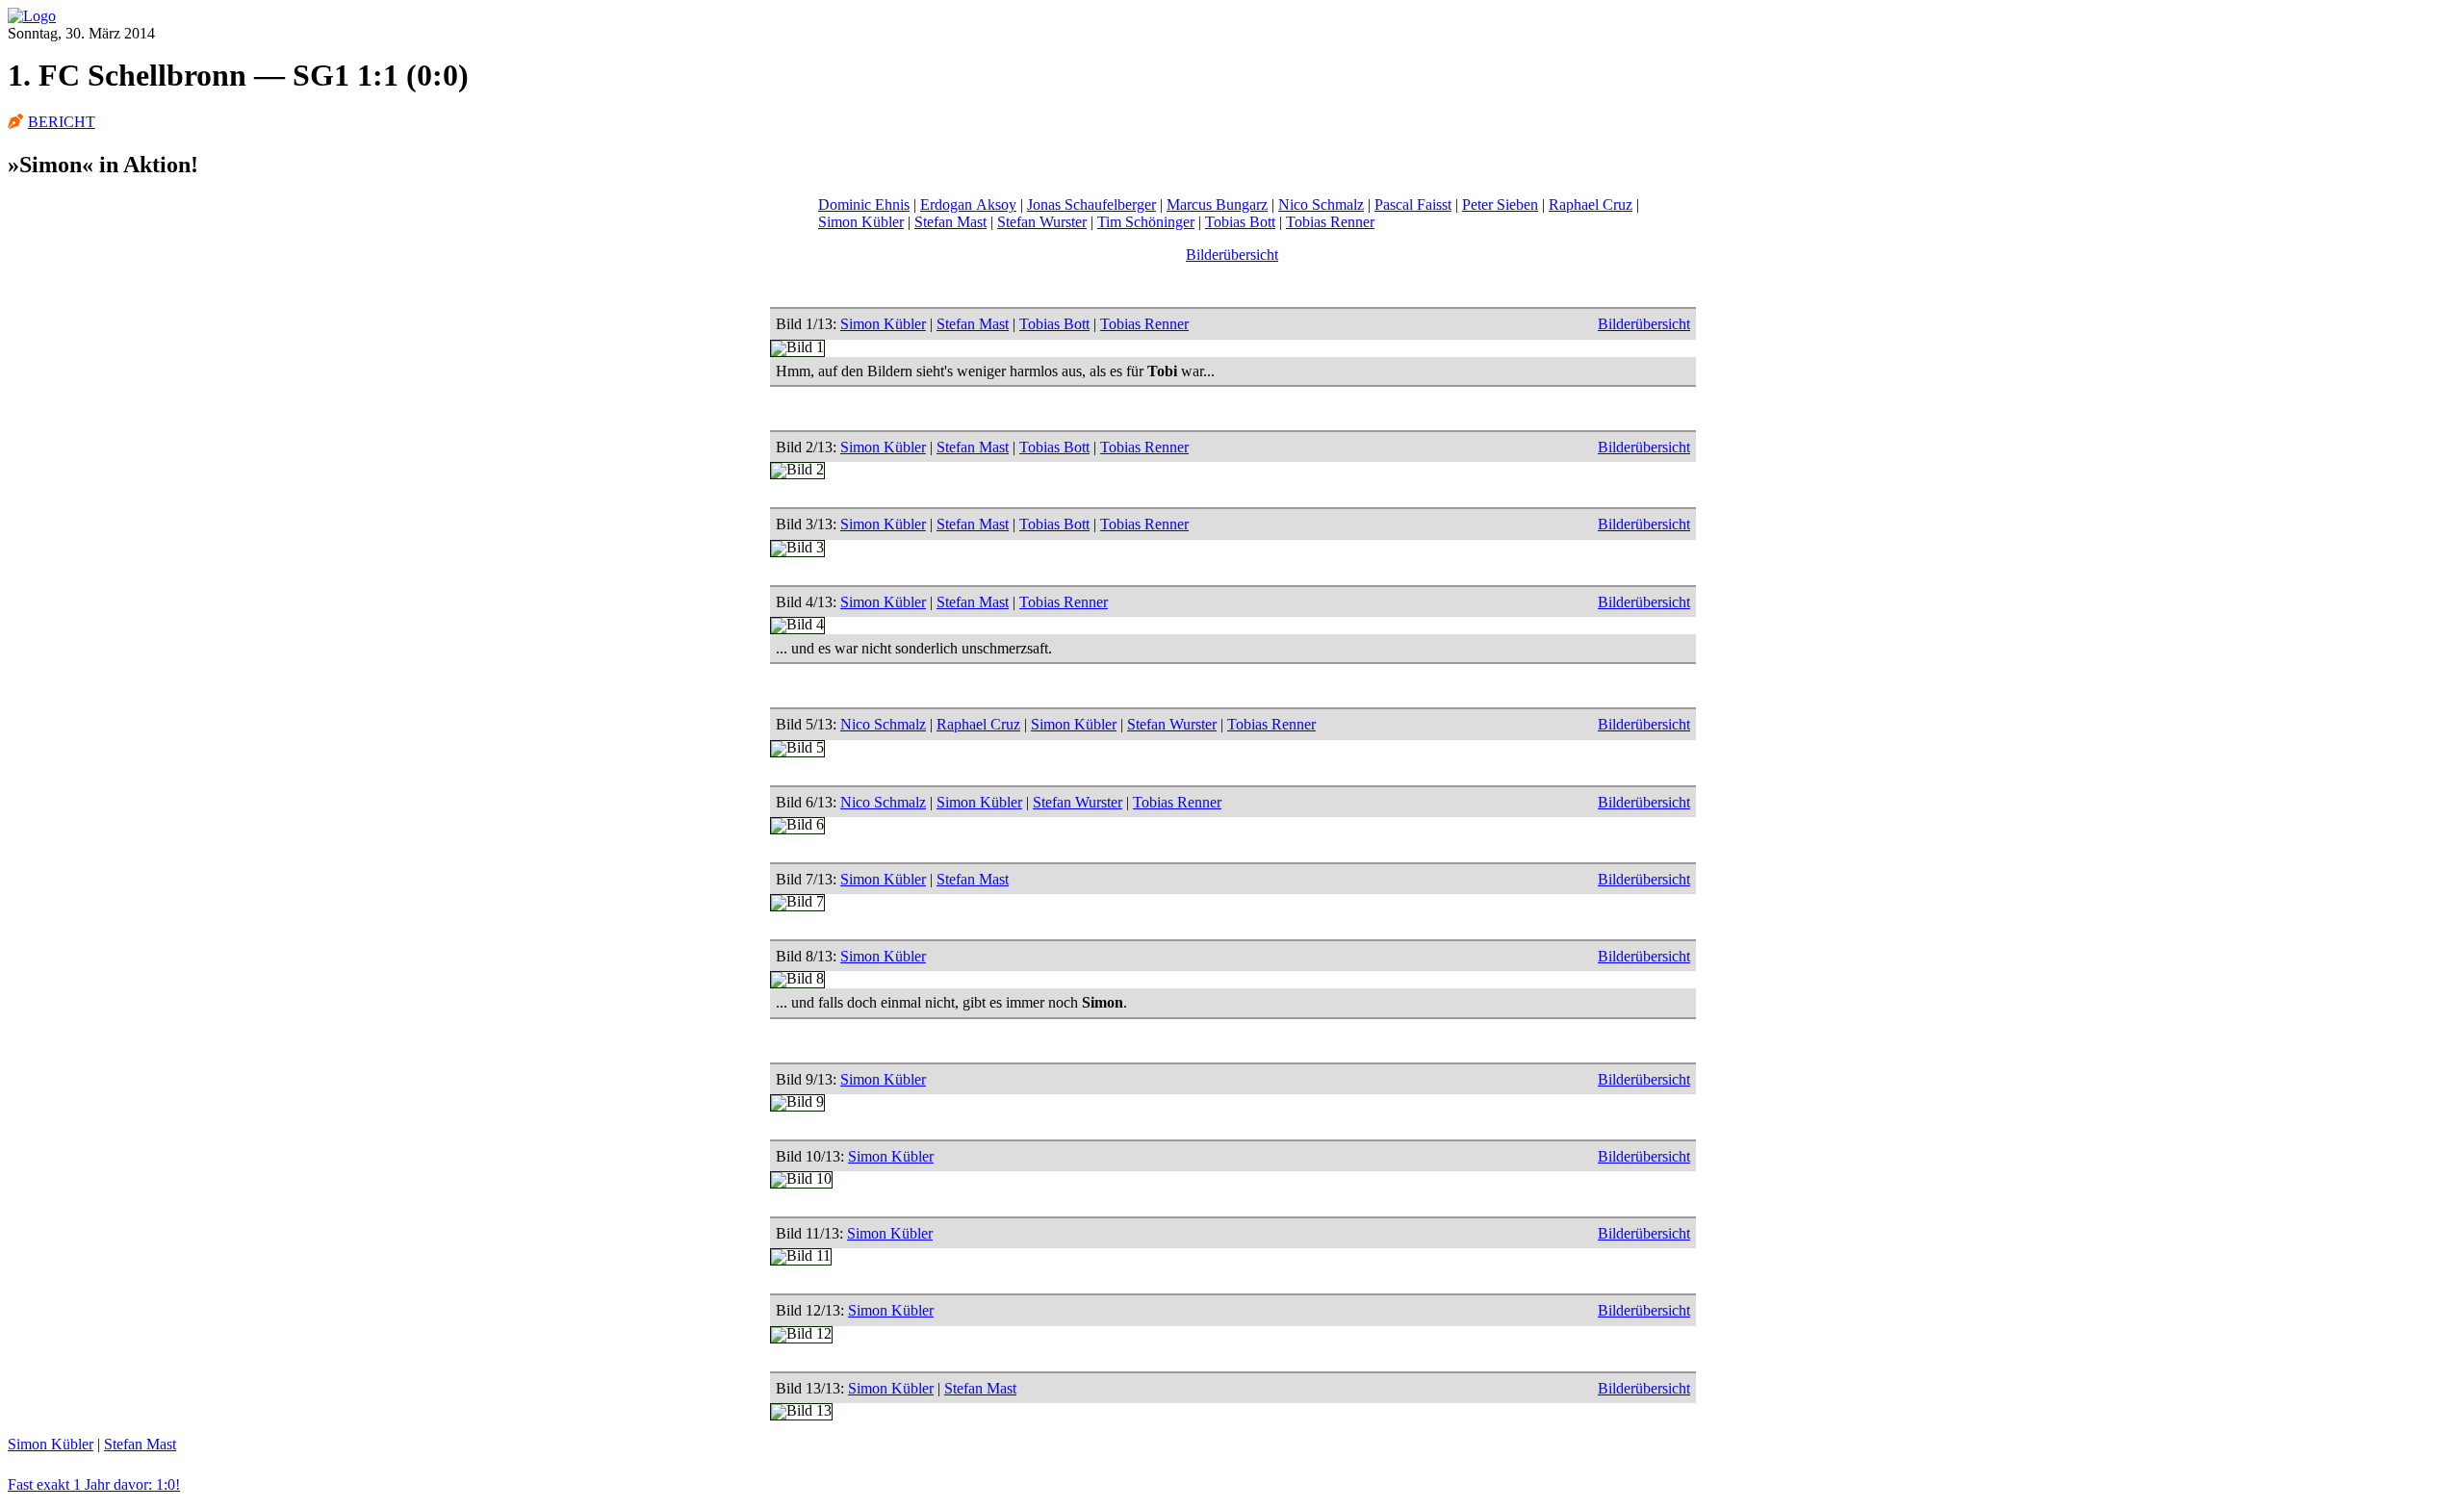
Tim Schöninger (1146, 222)
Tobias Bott (1240, 222)
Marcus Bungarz (1217, 205)
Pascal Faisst (1413, 205)
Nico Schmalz (1321, 205)
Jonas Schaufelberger (1091, 205)
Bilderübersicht (1232, 255)
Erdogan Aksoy (968, 205)
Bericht (62, 122)
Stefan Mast (950, 222)
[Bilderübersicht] (32, 16)
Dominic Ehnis (864, 205)
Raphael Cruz (1591, 205)
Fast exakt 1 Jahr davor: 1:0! (94, 1484)
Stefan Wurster (1042, 222)
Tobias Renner (1330, 222)
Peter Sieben (1500, 205)
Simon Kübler (861, 222)
